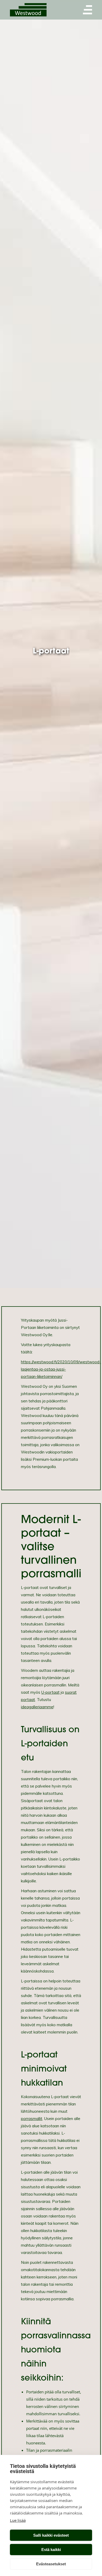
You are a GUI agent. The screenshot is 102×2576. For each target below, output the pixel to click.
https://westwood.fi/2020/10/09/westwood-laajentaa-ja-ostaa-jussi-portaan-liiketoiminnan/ (61, 1369)
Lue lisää (18, 2520)
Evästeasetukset (51, 2564)
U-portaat (50, 1692)
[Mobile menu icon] (88, 10)
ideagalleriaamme (37, 1707)
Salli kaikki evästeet (51, 2535)
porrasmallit (32, 2119)
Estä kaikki (51, 2550)
